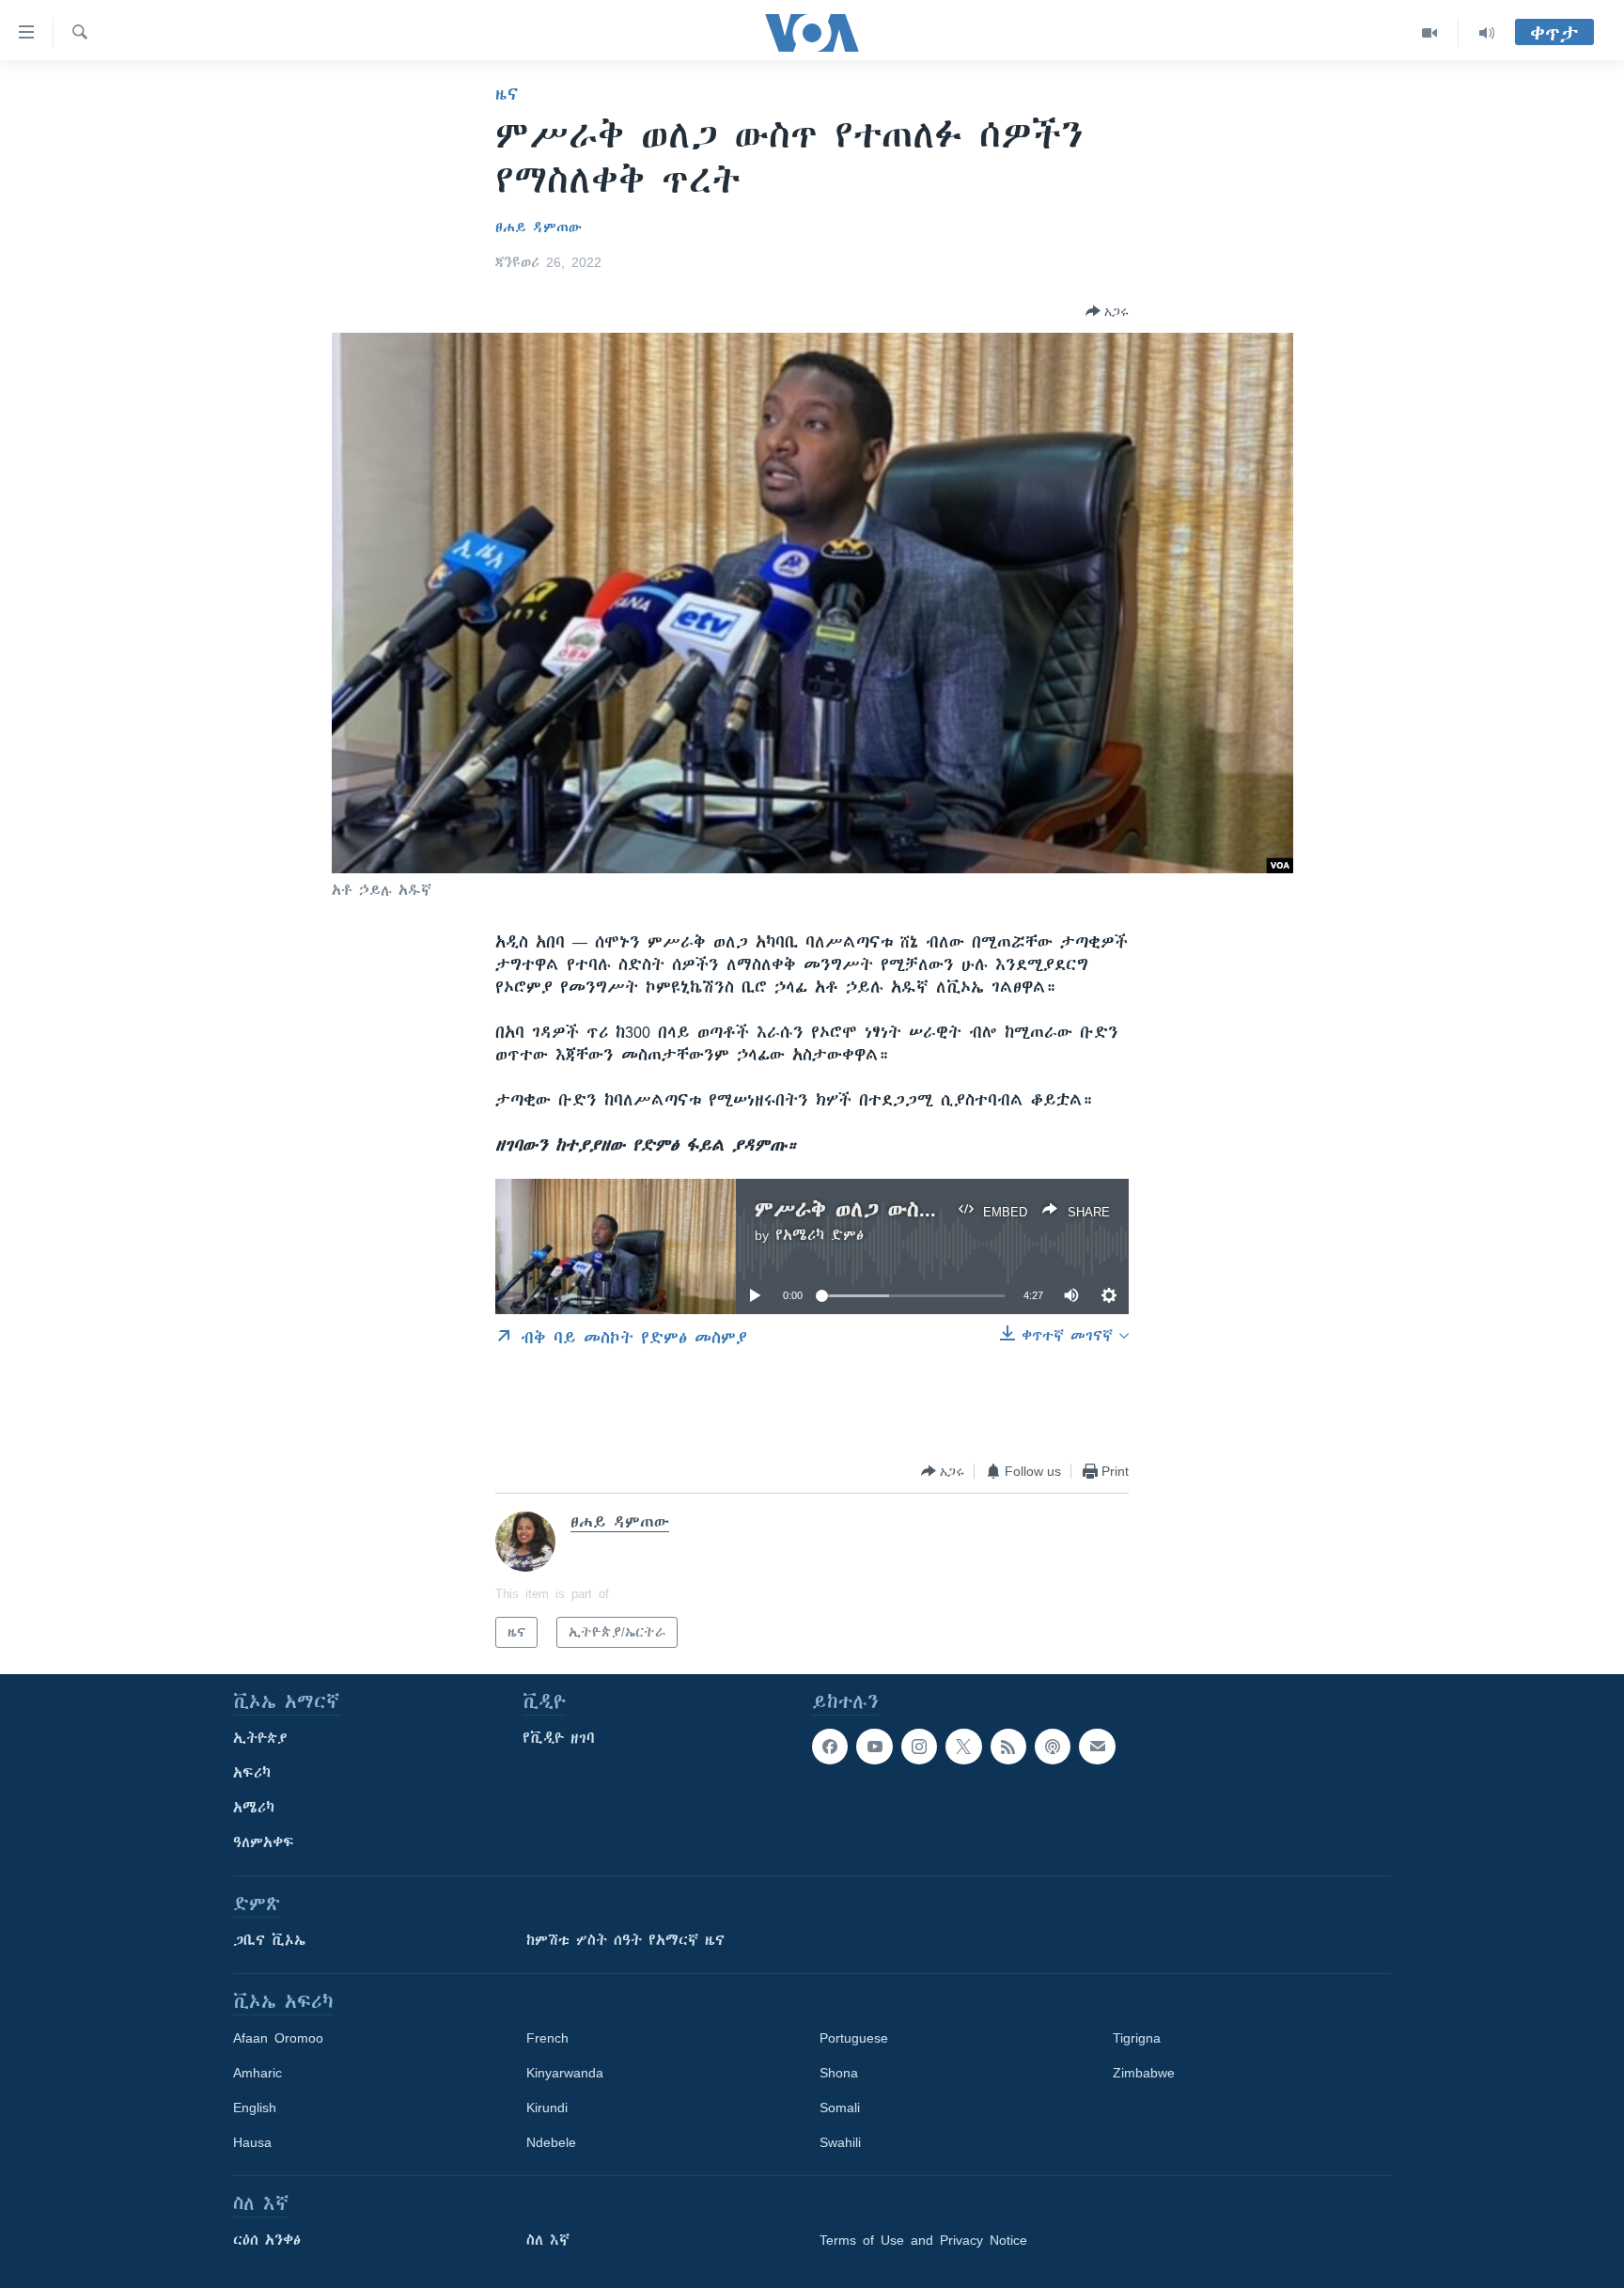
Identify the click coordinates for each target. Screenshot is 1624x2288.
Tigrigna (1137, 2038)
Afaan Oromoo (278, 2038)
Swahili (840, 2142)
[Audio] (1487, 33)
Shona (839, 2073)
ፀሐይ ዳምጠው (539, 227)
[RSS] (1008, 1747)
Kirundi (547, 2108)
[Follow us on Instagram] (919, 1747)
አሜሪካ (254, 1808)
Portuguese (854, 2038)
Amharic (258, 2073)
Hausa (252, 2142)
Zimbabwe (1144, 2073)
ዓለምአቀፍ (264, 1842)
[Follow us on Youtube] (874, 1747)
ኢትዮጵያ (260, 1738)
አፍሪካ (252, 1773)
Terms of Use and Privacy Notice (923, 2240)
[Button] (1107, 311)
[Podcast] (1053, 1747)
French (547, 2038)
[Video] (1430, 33)
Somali (840, 2108)
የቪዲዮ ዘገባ (559, 1738)
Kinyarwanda (565, 2073)
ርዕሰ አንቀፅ (267, 2240)
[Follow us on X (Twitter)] (963, 1747)
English (255, 2108)
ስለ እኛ (548, 2240)
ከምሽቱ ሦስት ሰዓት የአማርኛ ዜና (625, 1940)
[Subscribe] (1097, 1747)
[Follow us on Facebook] (830, 1747)
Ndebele (551, 2142)
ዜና (507, 94)
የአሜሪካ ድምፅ (820, 1235)
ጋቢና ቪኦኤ (269, 1940)
